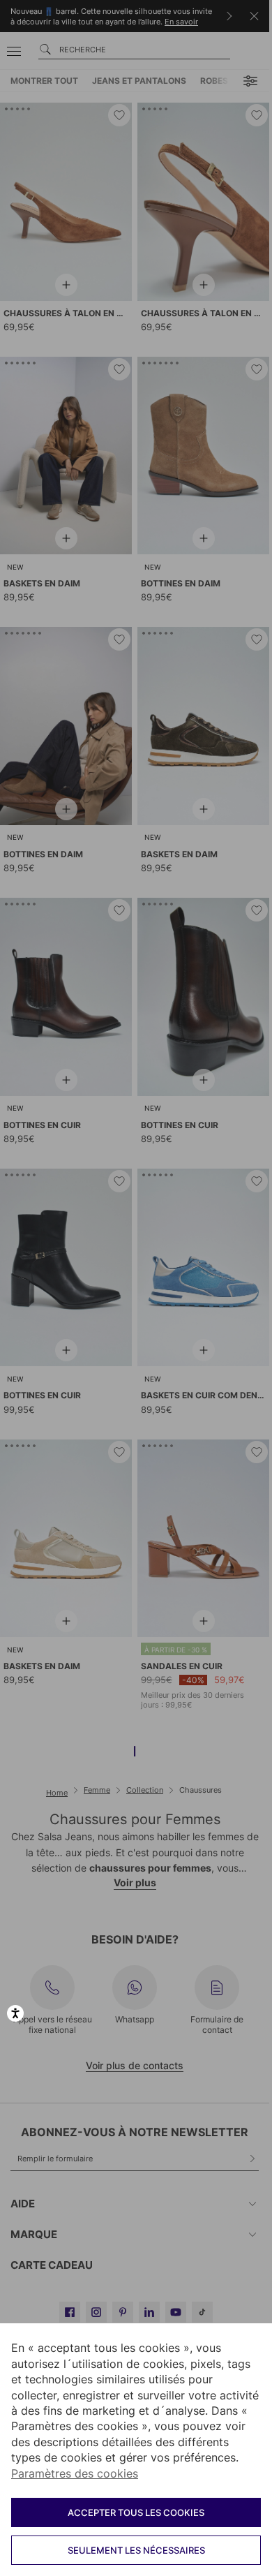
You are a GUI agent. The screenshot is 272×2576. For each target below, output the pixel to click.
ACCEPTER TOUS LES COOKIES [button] (136, 2512)
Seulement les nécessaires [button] (136, 2550)
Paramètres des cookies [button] (75, 2473)
